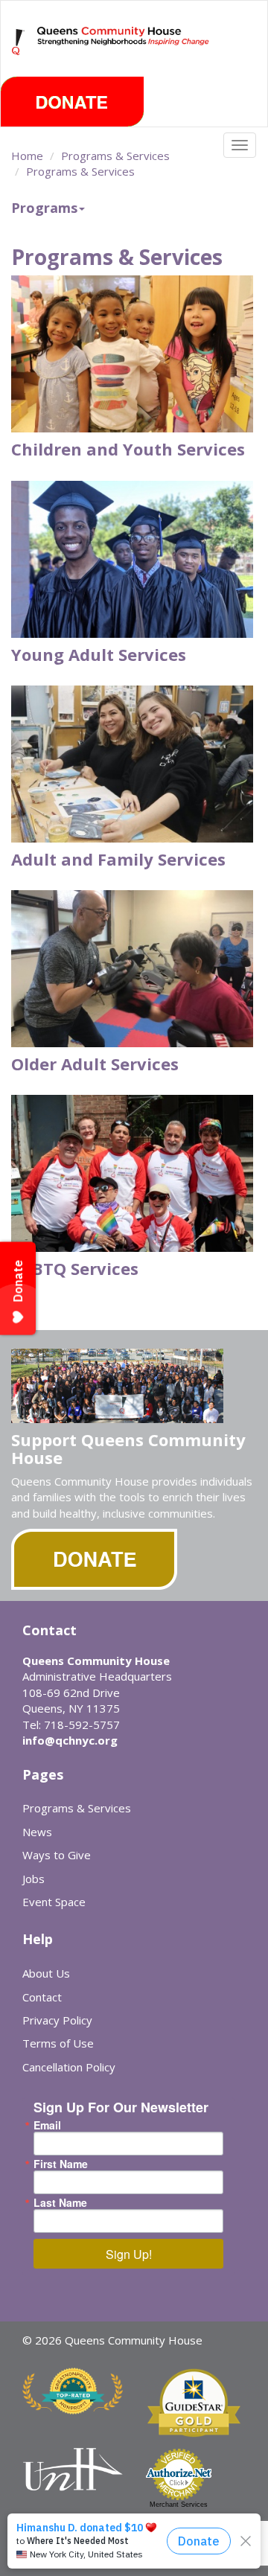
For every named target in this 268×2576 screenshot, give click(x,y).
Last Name (60, 2202)
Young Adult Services (99, 654)
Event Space (54, 1902)
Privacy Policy (57, 2020)
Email (47, 2125)
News (37, 1832)
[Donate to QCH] (72, 102)
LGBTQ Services (75, 1268)
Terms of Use (58, 2043)
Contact (42, 1997)
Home (27, 156)
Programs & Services (115, 156)
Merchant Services (179, 2505)
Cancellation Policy (69, 2067)
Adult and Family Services (118, 859)
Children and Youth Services (128, 449)
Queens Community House (124, 52)
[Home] (19, 42)
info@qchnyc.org (70, 1740)
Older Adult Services (95, 1064)
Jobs (33, 1879)
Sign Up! (129, 2254)
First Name (61, 2164)
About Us (46, 1973)
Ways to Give (57, 1855)
